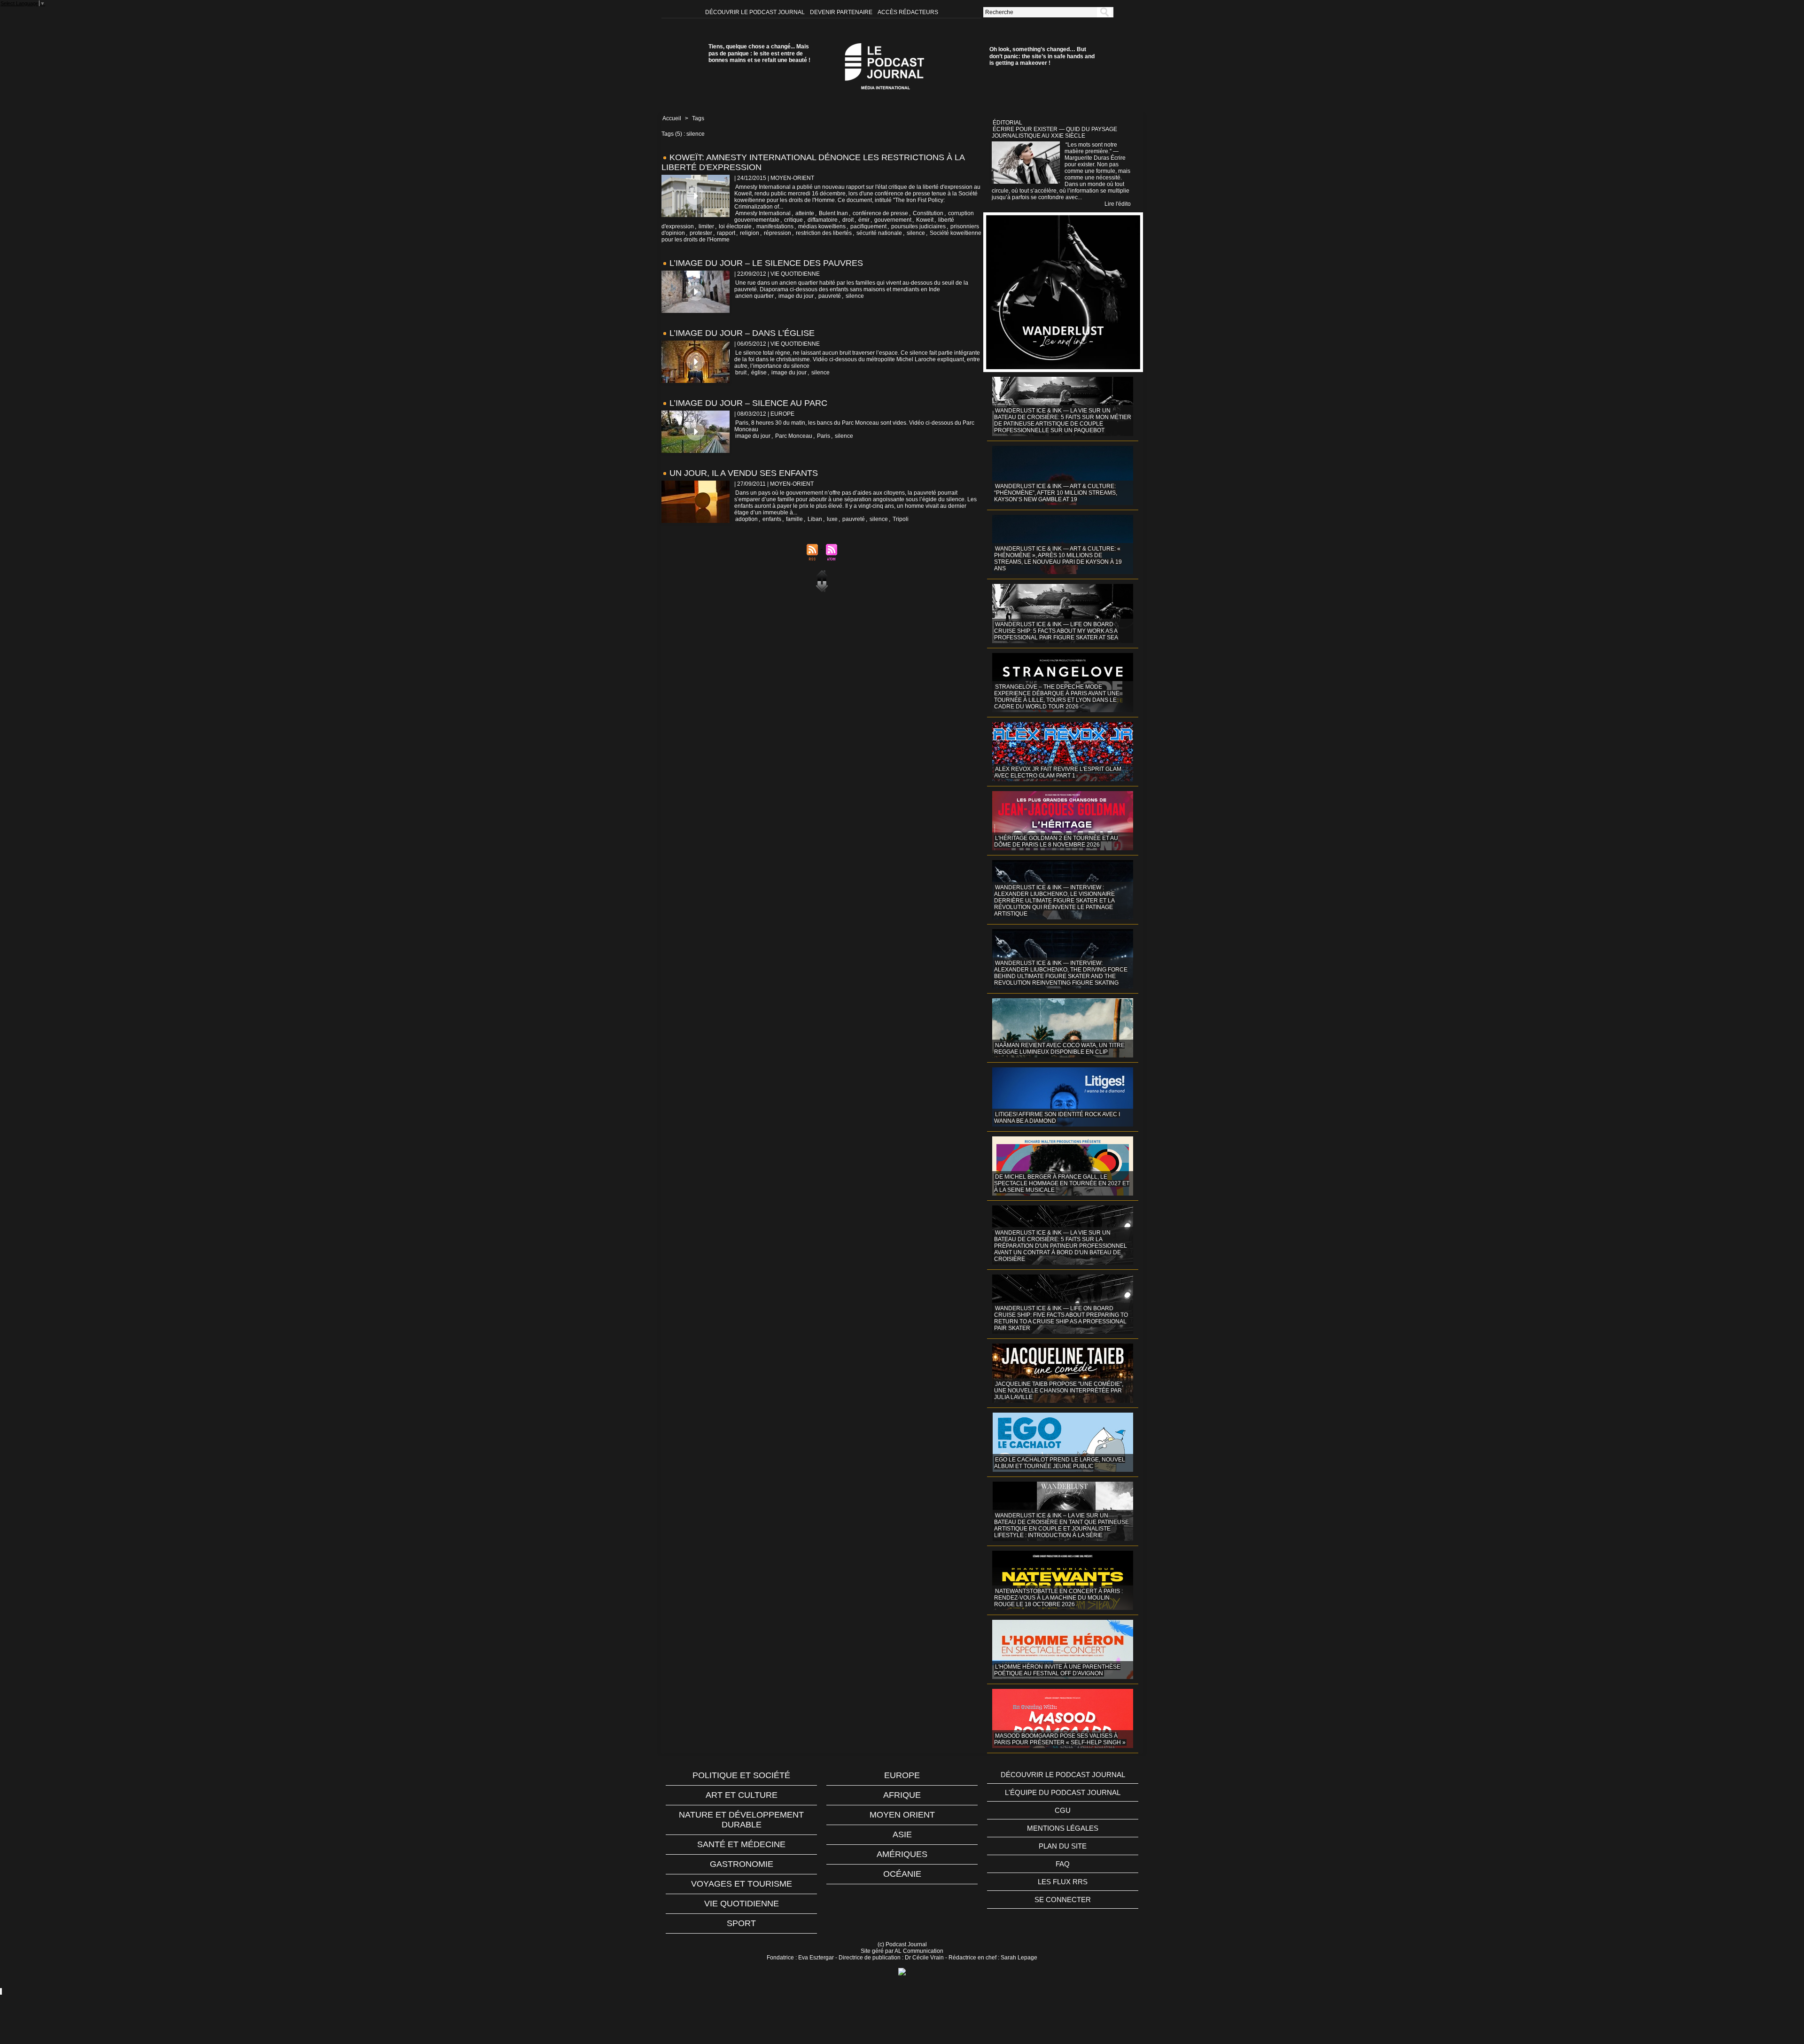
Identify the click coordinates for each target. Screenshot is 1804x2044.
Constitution (928, 213)
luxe (832, 519)
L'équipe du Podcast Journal (1063, 1792)
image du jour (796, 296)
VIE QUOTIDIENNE (742, 1904)
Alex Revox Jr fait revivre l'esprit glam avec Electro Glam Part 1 (1058, 772)
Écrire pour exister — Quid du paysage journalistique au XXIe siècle (1054, 132)
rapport (726, 233)
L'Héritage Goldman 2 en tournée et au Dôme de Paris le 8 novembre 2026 (1056, 841)
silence (916, 233)
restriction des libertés (824, 233)
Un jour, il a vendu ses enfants (744, 473)
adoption (746, 519)
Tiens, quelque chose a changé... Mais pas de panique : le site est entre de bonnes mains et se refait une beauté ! (759, 53)
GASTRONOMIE (742, 1864)
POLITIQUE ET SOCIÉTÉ (741, 1775)
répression (778, 233)
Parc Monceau (794, 436)
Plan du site (1063, 1846)
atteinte (805, 213)
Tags (698, 118)
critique (793, 220)
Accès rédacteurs (908, 12)
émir (864, 220)
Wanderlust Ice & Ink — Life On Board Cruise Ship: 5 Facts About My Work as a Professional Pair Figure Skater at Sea (1056, 631)
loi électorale (735, 226)
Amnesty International (763, 213)
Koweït (925, 220)
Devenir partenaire (842, 12)
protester (701, 233)
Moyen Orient (902, 1815)
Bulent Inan (833, 213)
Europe (902, 1775)
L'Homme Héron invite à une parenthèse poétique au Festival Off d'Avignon (1057, 1670)
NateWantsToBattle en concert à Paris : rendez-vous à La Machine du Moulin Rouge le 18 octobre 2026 (1058, 1598)
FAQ (1063, 1864)
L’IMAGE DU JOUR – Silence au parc (748, 403)
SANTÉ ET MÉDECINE (741, 1844)
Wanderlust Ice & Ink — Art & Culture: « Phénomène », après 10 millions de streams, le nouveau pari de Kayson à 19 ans (1058, 559)
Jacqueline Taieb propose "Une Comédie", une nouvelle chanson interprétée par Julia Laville (1059, 1391)
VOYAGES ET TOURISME (742, 1884)
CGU (1063, 1810)
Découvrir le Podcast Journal (756, 12)
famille (794, 519)
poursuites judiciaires (918, 226)
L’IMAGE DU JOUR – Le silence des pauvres (766, 263)
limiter (706, 226)
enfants (772, 519)
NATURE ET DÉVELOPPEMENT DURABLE (741, 1820)
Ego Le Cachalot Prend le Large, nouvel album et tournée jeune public (1060, 1463)
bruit (741, 373)
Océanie (902, 1874)
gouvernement (893, 220)
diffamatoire (823, 220)
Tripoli (901, 519)
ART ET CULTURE (742, 1795)
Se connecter (1063, 1900)
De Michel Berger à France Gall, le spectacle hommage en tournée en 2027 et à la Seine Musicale (1062, 1183)
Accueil (672, 118)
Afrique (902, 1795)
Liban (815, 519)
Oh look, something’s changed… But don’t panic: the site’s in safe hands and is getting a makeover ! (1042, 56)
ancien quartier (754, 296)
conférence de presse (880, 213)
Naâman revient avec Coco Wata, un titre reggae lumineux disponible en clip (1059, 1049)
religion (750, 233)
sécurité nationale (879, 233)
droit (848, 220)
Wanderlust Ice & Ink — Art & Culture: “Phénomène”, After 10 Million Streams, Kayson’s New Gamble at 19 (1056, 493)
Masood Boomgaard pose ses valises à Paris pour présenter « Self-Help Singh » (1060, 1739)
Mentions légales (1063, 1828)
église (759, 373)
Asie (902, 1834)
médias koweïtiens (822, 226)
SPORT (741, 1923)
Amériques (902, 1854)
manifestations (775, 226)
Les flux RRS (1063, 1882)
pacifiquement (868, 226)
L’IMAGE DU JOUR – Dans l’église (742, 333)
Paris (824, 436)
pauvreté (830, 296)
